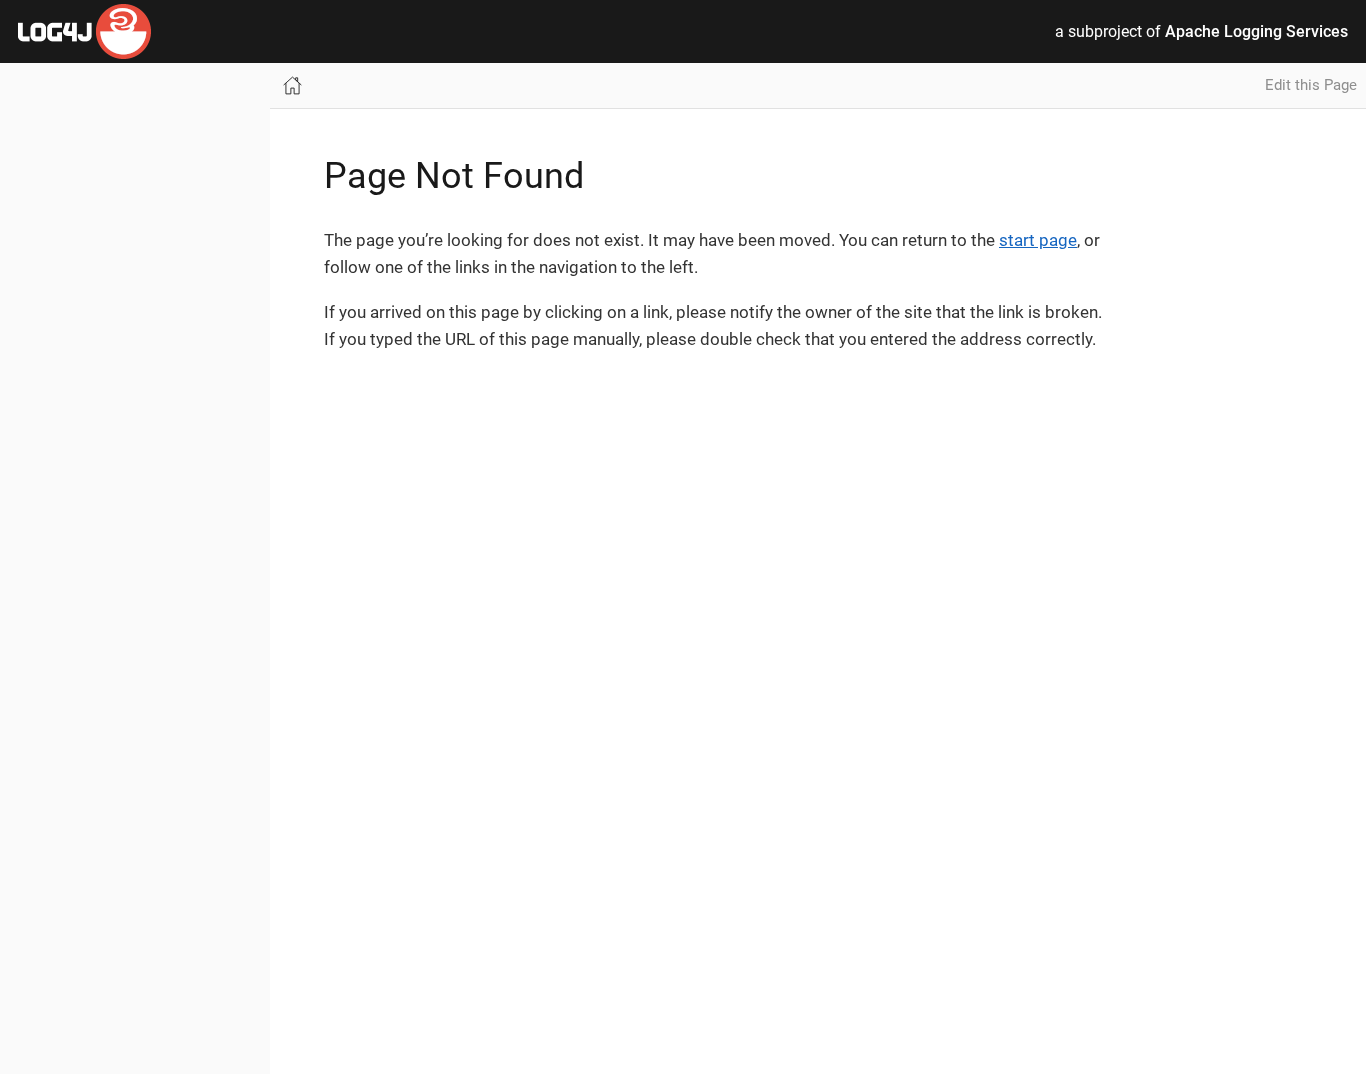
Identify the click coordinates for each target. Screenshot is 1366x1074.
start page (1038, 240)
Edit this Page (1311, 85)
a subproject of (1201, 31)
